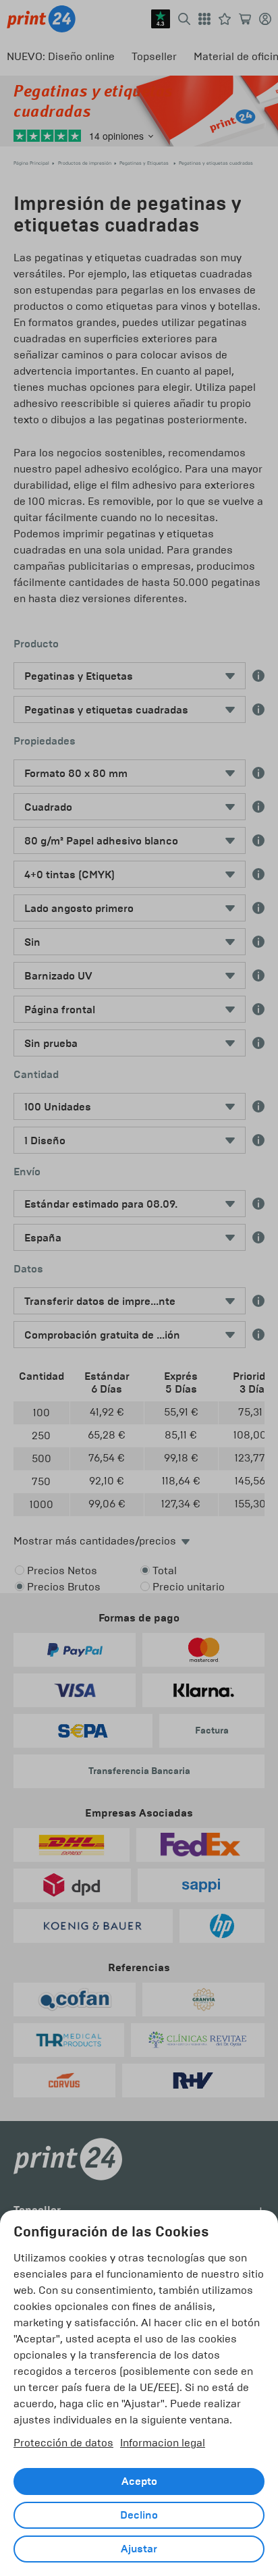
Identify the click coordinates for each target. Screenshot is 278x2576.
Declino (139, 2515)
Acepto (139, 2481)
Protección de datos (63, 2443)
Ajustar (139, 2549)
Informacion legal (163, 2443)
